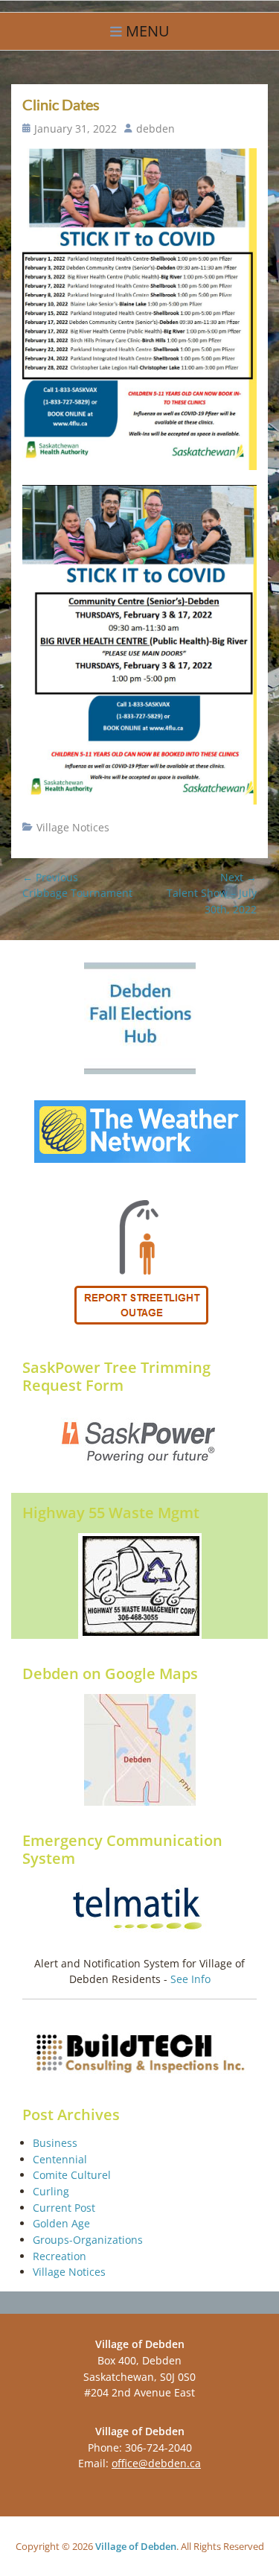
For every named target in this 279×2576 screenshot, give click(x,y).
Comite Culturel (72, 2175)
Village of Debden (136, 2546)
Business (55, 2143)
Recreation (60, 2256)
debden (155, 129)
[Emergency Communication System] (139, 1910)
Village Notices (73, 827)
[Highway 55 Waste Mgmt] (139, 1586)
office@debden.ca (156, 2463)
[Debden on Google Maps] (139, 1750)
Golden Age (61, 2223)
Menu (148, 31)
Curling (51, 2191)
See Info (190, 1979)
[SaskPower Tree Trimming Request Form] (139, 1442)
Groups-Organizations (88, 2240)
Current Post (64, 2208)
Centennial (60, 2159)
